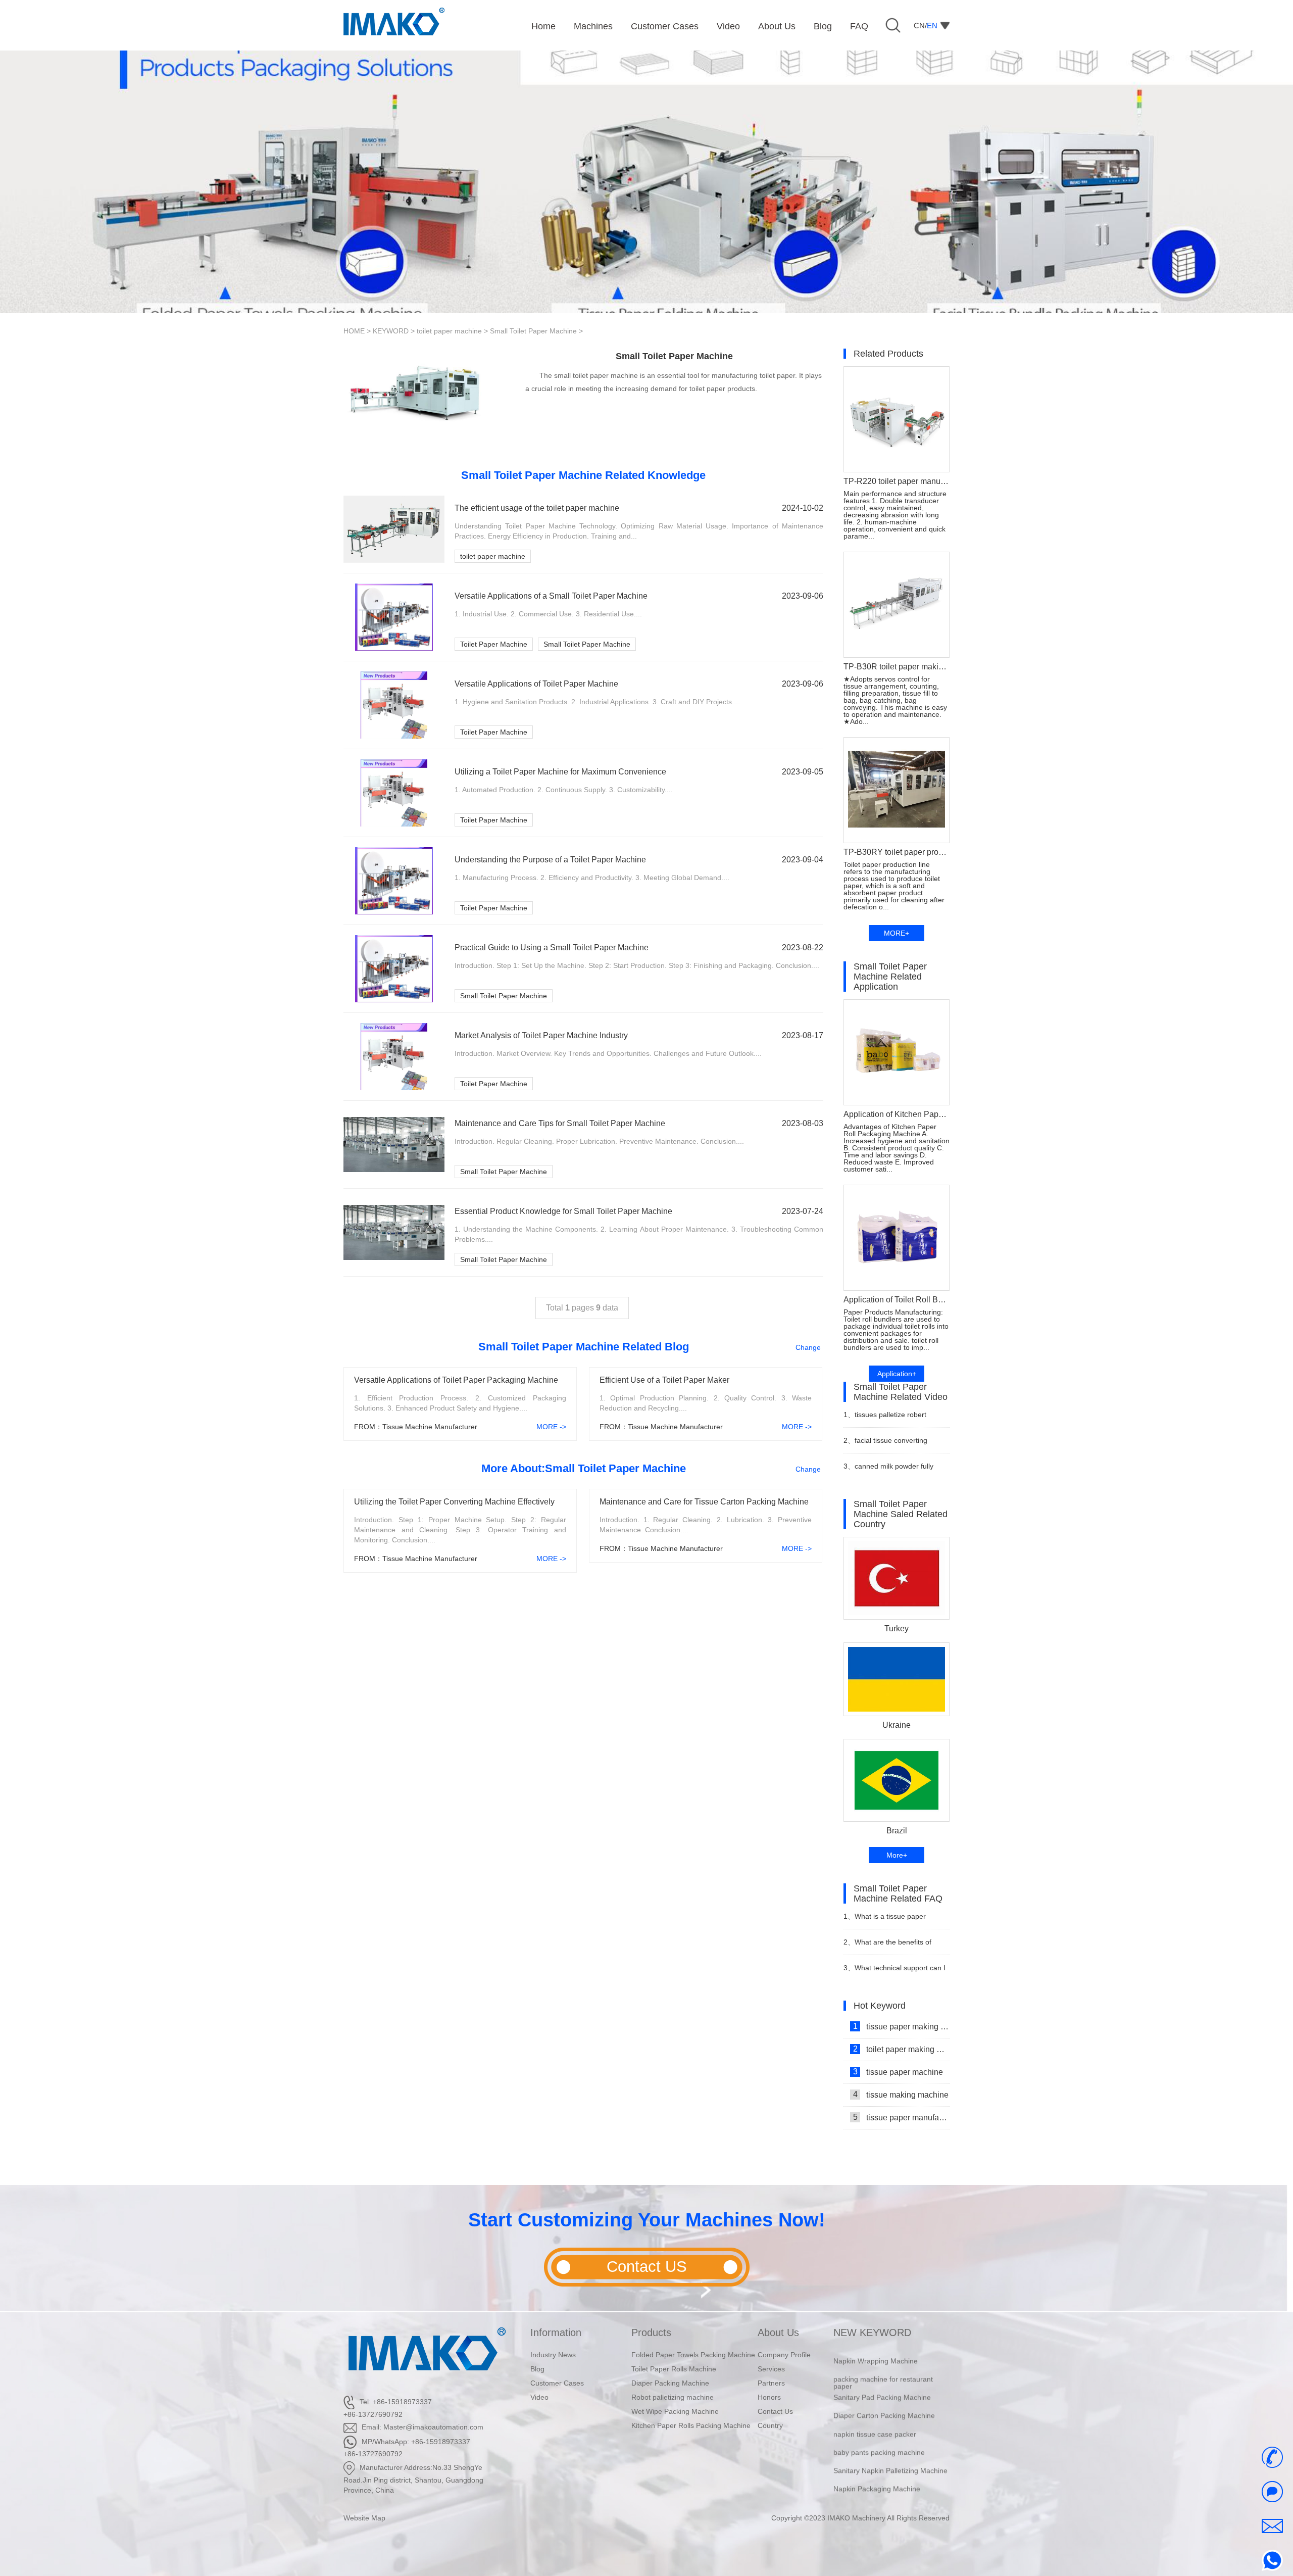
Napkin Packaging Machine (877, 2461)
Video (539, 2397)
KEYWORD (391, 331)
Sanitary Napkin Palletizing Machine (890, 2443)
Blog (537, 2369)
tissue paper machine (898, 2072)
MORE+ (897, 933)
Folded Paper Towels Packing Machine (693, 2355)
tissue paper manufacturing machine (901, 2117)
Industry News (553, 2355)
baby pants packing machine (879, 2424)
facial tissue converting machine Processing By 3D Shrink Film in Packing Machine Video (893, 1445)
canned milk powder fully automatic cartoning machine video (890, 1470)
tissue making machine (901, 2095)
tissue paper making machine (901, 2026)
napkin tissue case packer (875, 2406)
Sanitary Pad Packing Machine (882, 2370)
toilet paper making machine (901, 2049)
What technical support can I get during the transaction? (894, 1972)
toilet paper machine (449, 331)
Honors (769, 2397)
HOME (354, 331)
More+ (897, 1855)
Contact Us (775, 2411)
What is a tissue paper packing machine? (885, 1921)
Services (771, 2369)
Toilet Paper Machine (494, 644)
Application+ (897, 1374)
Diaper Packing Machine (670, 2383)
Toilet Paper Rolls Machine (674, 2369)
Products (651, 2332)
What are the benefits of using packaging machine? (887, 1946)
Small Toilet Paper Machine (533, 331)
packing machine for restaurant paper (883, 2355)
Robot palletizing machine (673, 2397)
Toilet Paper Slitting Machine (879, 2480)
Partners (771, 2383)
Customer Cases (557, 2383)
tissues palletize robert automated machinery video (888, 1419)
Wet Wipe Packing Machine (675, 2411)
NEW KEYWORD (872, 2332)
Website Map (364, 2518)
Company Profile (784, 2355)
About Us (778, 2332)
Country (770, 2425)
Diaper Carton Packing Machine (884, 2388)
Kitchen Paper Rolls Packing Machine (691, 2425)
